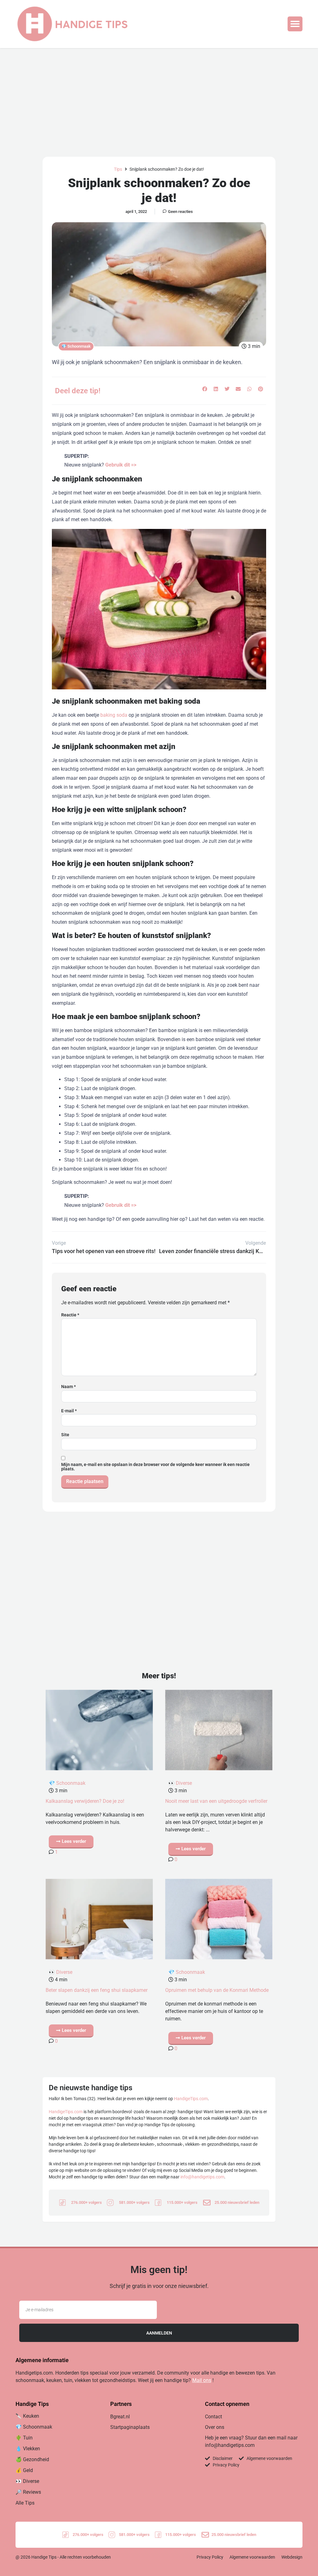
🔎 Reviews (28, 2492)
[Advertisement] (159, 95)
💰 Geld (24, 2470)
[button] (295, 24)
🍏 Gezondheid (32, 2459)
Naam (68, 1387)
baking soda (114, 715)
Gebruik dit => (121, 465)
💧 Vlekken (28, 2449)
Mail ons (202, 2380)
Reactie (70, 1315)
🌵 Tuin (24, 2438)
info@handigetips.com (202, 2177)
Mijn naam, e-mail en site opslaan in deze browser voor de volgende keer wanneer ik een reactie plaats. (155, 1467)
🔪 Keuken (27, 2416)
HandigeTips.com (191, 2099)
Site (65, 1435)
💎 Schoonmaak (76, 346)
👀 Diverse (180, 1783)
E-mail (69, 1411)
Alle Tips (25, 2503)
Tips (118, 169)
